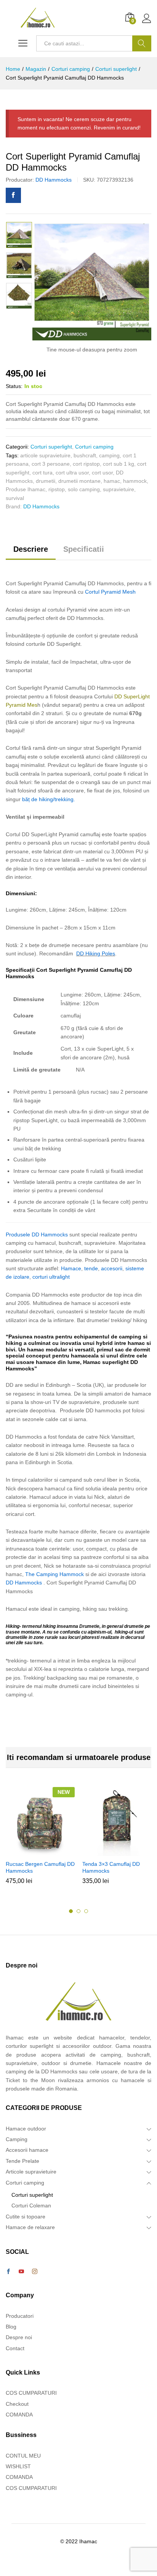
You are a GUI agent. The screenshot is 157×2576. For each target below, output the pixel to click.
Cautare (142, 43)
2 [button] (78, 1911)
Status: (14, 386)
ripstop (57, 489)
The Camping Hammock (54, 1574)
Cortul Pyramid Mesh (110, 592)
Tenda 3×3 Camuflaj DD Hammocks (111, 1867)
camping (109, 455)
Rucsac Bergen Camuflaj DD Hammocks (40, 1867)
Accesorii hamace (27, 2150)
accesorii (112, 1268)
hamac (112, 481)
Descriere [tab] (31, 549)
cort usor (102, 473)
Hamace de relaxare (30, 2227)
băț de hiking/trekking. (49, 799)
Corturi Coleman (31, 2205)
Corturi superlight (51, 447)
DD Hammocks (54, 180)
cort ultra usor (72, 473)
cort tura (42, 473)
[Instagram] (35, 2272)
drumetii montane (79, 481)
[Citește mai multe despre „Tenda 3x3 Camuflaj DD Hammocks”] (116, 1851)
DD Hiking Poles (96, 953)
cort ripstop (86, 464)
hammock (135, 481)
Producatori (20, 2316)
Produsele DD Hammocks (37, 1234)
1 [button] (71, 1911)
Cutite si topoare (26, 2217)
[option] (19, 235)
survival (15, 498)
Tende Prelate (22, 2161)
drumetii (46, 481)
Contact (15, 2348)
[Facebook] (8, 2272)
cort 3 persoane (51, 464)
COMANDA (19, 2415)
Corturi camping (94, 447)
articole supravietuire (45, 455)
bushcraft (85, 455)
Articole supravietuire (31, 2172)
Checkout (17, 2404)
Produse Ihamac (26, 489)
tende (90, 1268)
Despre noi (19, 2337)
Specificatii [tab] (84, 549)
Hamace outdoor (26, 2129)
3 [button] (86, 1911)
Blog (11, 2327)
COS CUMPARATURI (31, 2393)
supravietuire (119, 489)
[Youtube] (21, 2272)
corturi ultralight (51, 1277)
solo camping (84, 489)
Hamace (71, 1268)
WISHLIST (18, 2466)
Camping (17, 2139)
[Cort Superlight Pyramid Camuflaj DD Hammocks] (13, 195)
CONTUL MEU (23, 2456)
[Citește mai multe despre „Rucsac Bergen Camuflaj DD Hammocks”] (39, 1851)
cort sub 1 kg (119, 464)
